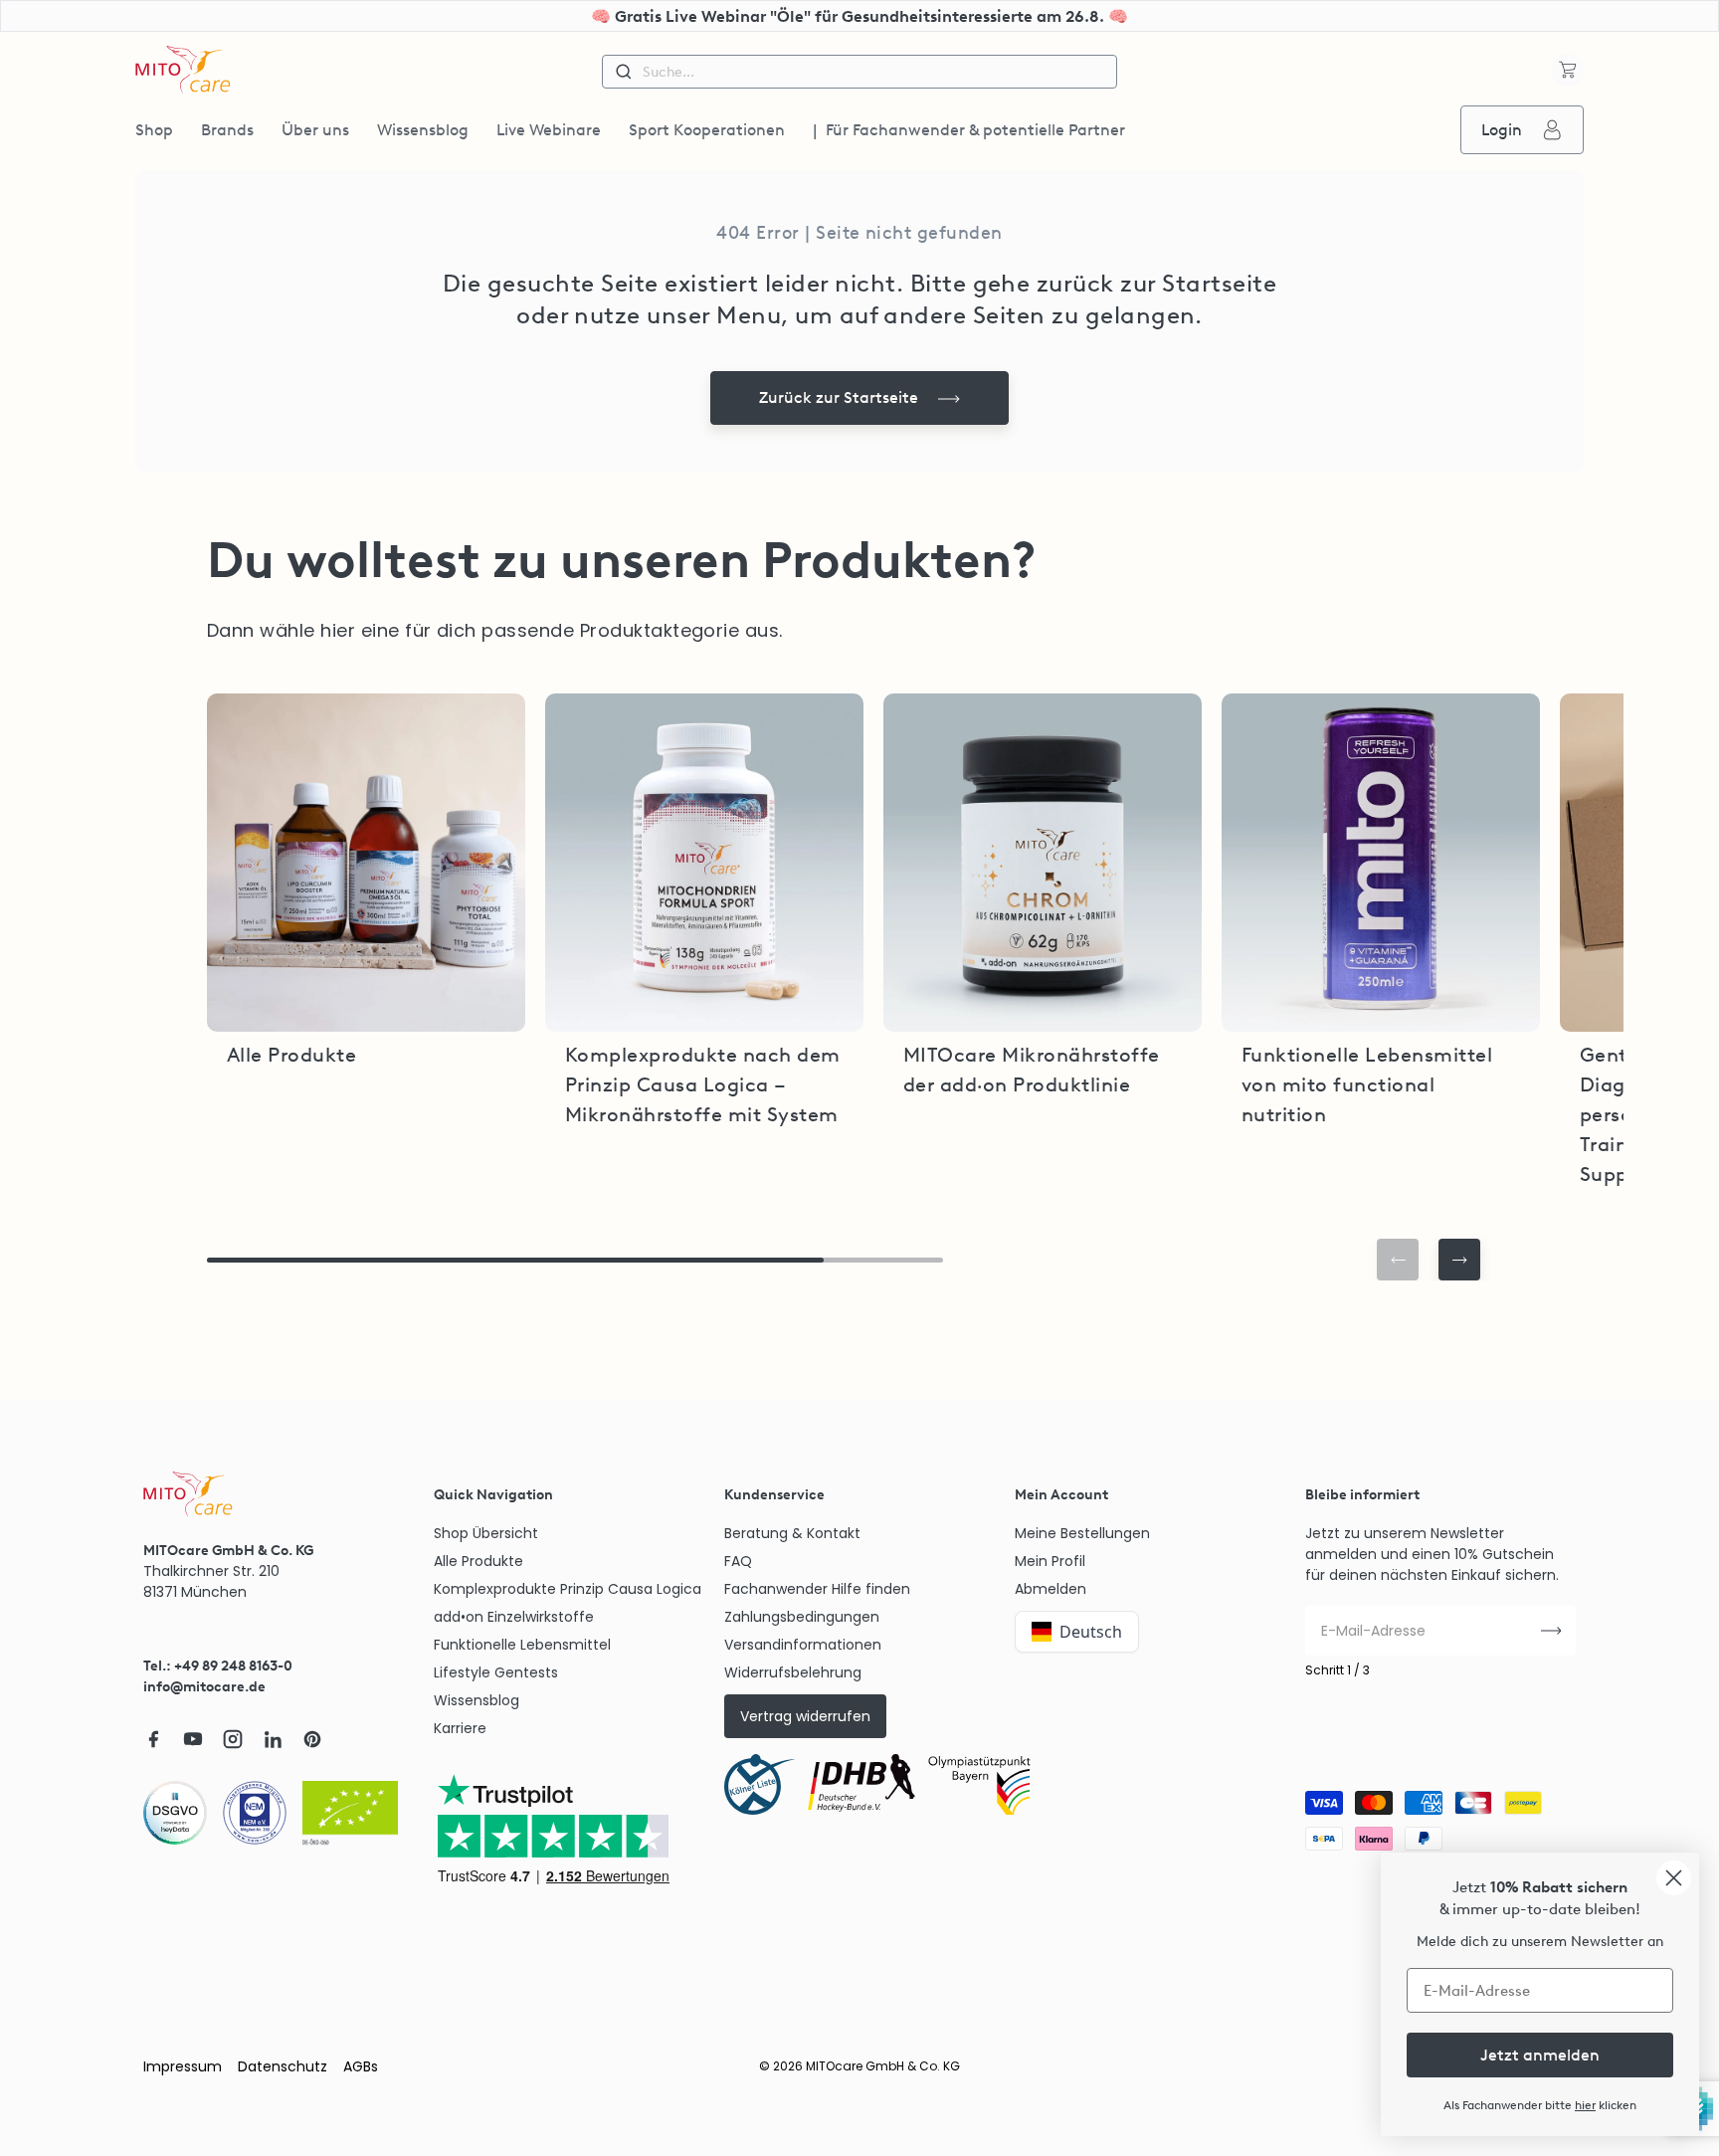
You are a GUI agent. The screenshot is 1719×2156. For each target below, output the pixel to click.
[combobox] (859, 72)
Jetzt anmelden (1540, 2055)
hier (1585, 2105)
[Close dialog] (1674, 1878)
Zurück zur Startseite (839, 397)
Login (1502, 130)
